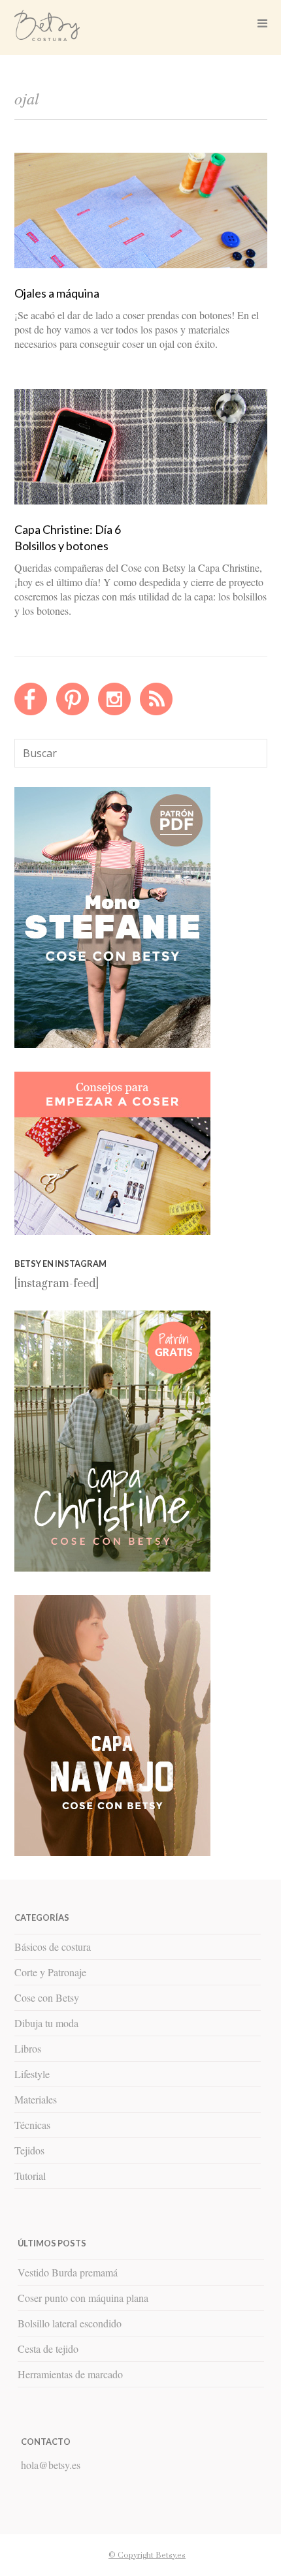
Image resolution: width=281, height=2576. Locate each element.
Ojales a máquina (57, 293)
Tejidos (29, 2150)
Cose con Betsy (47, 1997)
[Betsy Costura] (47, 36)
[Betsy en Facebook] (31, 712)
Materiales (36, 2099)
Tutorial (30, 2176)
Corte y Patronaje (50, 1972)
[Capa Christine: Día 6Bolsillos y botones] (141, 501)
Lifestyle (32, 2074)
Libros (28, 2048)
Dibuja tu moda (46, 2023)
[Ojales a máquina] (141, 265)
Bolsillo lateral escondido (70, 2323)
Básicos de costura (53, 1947)
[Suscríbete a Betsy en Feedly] (156, 712)
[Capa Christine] (112, 1568)
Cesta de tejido (48, 2349)
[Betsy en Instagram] (114, 712)
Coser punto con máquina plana (83, 2298)
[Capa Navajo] (112, 1045)
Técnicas (32, 2125)
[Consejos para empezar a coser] (112, 1232)
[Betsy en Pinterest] (73, 712)
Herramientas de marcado (70, 2374)
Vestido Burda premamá (68, 2272)
